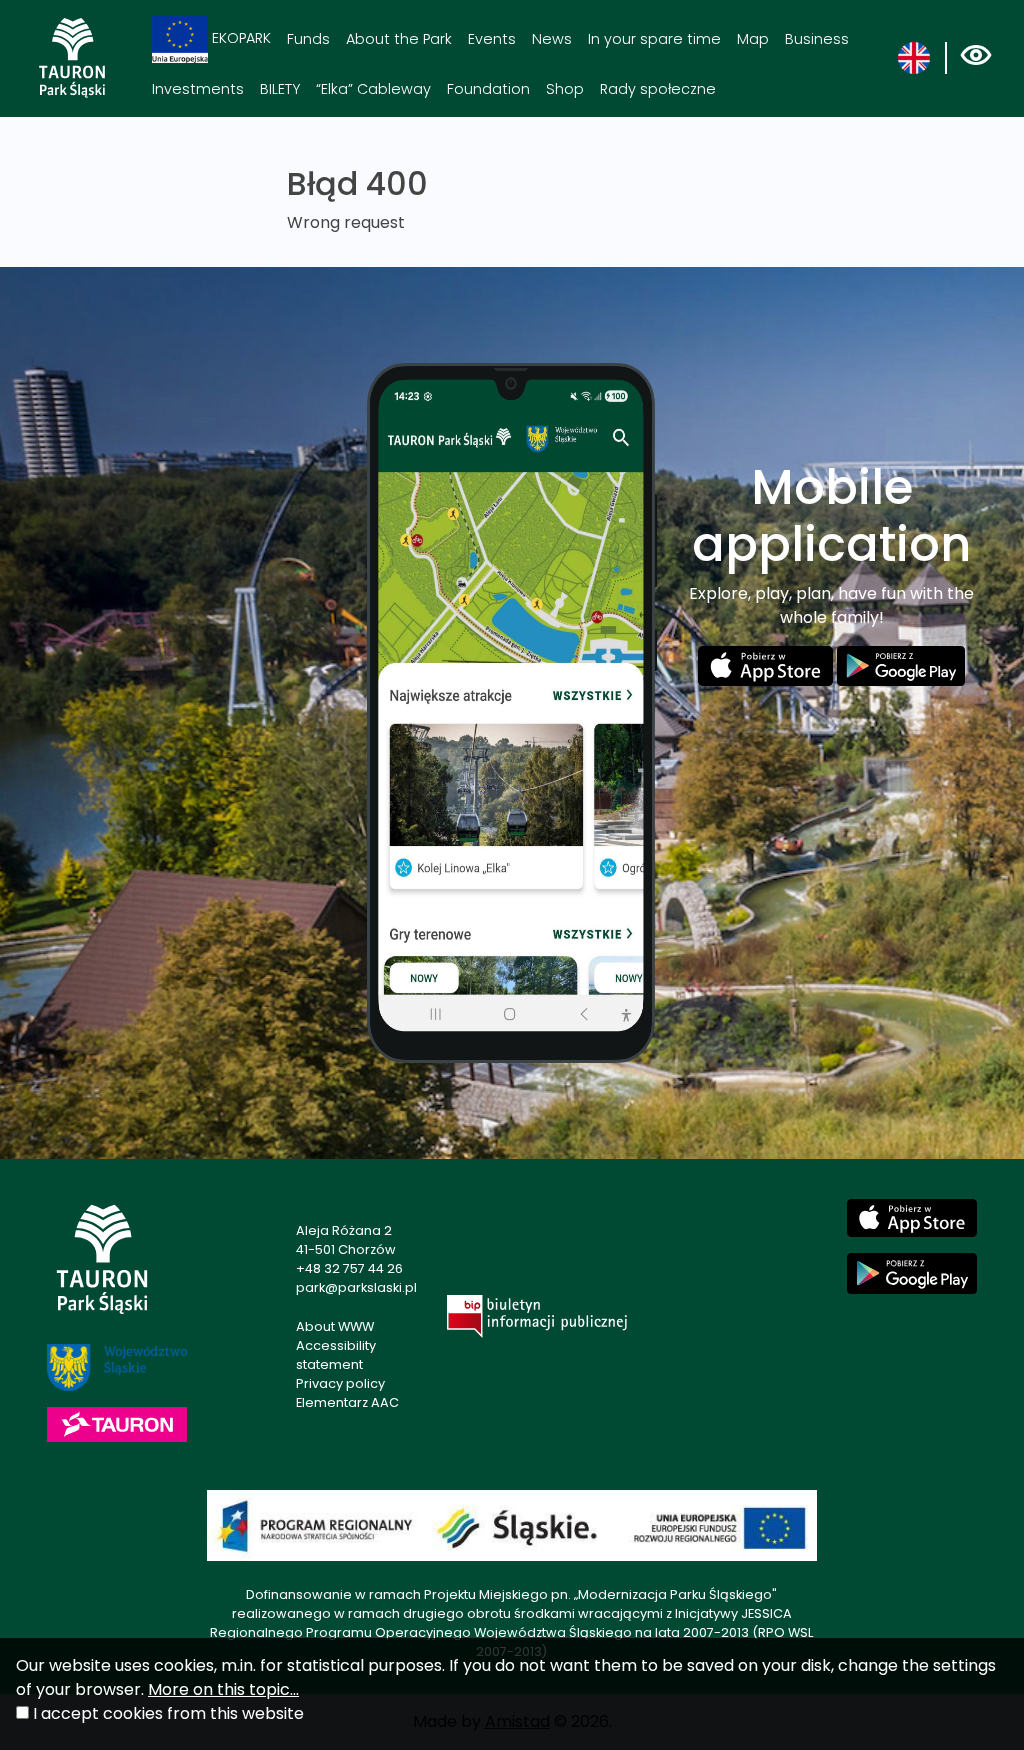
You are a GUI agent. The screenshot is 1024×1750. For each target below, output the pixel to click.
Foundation (488, 89)
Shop (565, 89)
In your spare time (654, 39)
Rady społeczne (658, 89)
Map (753, 39)
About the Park (399, 39)
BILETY (280, 89)
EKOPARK (239, 38)
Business (817, 39)
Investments (198, 89)
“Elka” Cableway (373, 89)
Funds (308, 39)
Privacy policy (340, 1383)
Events (492, 39)
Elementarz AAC (347, 1402)
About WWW (335, 1326)
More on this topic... (223, 1689)
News (552, 39)
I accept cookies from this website (168, 1713)
